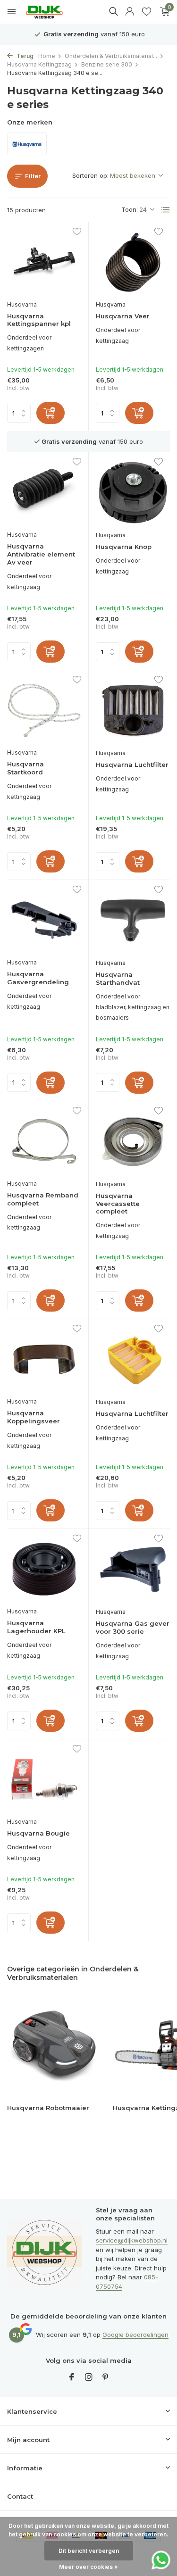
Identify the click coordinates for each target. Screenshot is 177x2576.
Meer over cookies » (88, 2567)
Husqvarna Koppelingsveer (34, 1417)
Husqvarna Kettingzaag (39, 64)
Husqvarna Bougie (38, 1833)
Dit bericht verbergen (89, 2551)
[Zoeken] (113, 11)
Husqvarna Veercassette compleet (118, 1204)
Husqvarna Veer (123, 316)
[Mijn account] (130, 12)
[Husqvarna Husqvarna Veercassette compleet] (133, 1142)
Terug (24, 56)
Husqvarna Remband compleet (43, 1199)
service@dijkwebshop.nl (132, 2240)
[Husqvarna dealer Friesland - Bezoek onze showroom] (51, 12)
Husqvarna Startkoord (25, 768)
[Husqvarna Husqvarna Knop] (133, 493)
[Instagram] (89, 2377)
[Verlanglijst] (147, 12)
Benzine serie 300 (107, 64)
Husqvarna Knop (124, 547)
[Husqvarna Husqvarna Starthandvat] (133, 920)
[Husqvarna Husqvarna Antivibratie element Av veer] (44, 492)
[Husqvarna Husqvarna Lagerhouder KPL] (44, 1569)
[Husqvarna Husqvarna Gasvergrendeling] (44, 920)
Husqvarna (22, 304)
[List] (166, 210)
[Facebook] (72, 2377)
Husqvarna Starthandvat (118, 978)
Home (47, 56)
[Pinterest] (106, 2377)
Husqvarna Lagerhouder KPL (36, 1627)
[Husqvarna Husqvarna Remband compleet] (44, 1141)
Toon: (130, 209)
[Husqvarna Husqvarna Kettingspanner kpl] (44, 262)
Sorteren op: (90, 175)
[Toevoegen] (51, 413)
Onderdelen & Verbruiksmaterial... (111, 56)
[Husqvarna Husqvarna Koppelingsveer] (44, 1359)
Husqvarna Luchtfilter (132, 764)
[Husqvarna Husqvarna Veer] (133, 262)
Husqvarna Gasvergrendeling (38, 978)
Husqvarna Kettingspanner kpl (39, 320)
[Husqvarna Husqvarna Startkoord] (44, 710)
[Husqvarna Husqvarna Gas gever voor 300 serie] (133, 1569)
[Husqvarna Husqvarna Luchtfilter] (133, 710)
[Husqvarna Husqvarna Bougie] (44, 1779)
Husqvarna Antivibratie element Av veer (41, 554)
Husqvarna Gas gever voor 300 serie (133, 1627)
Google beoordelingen (135, 2335)
